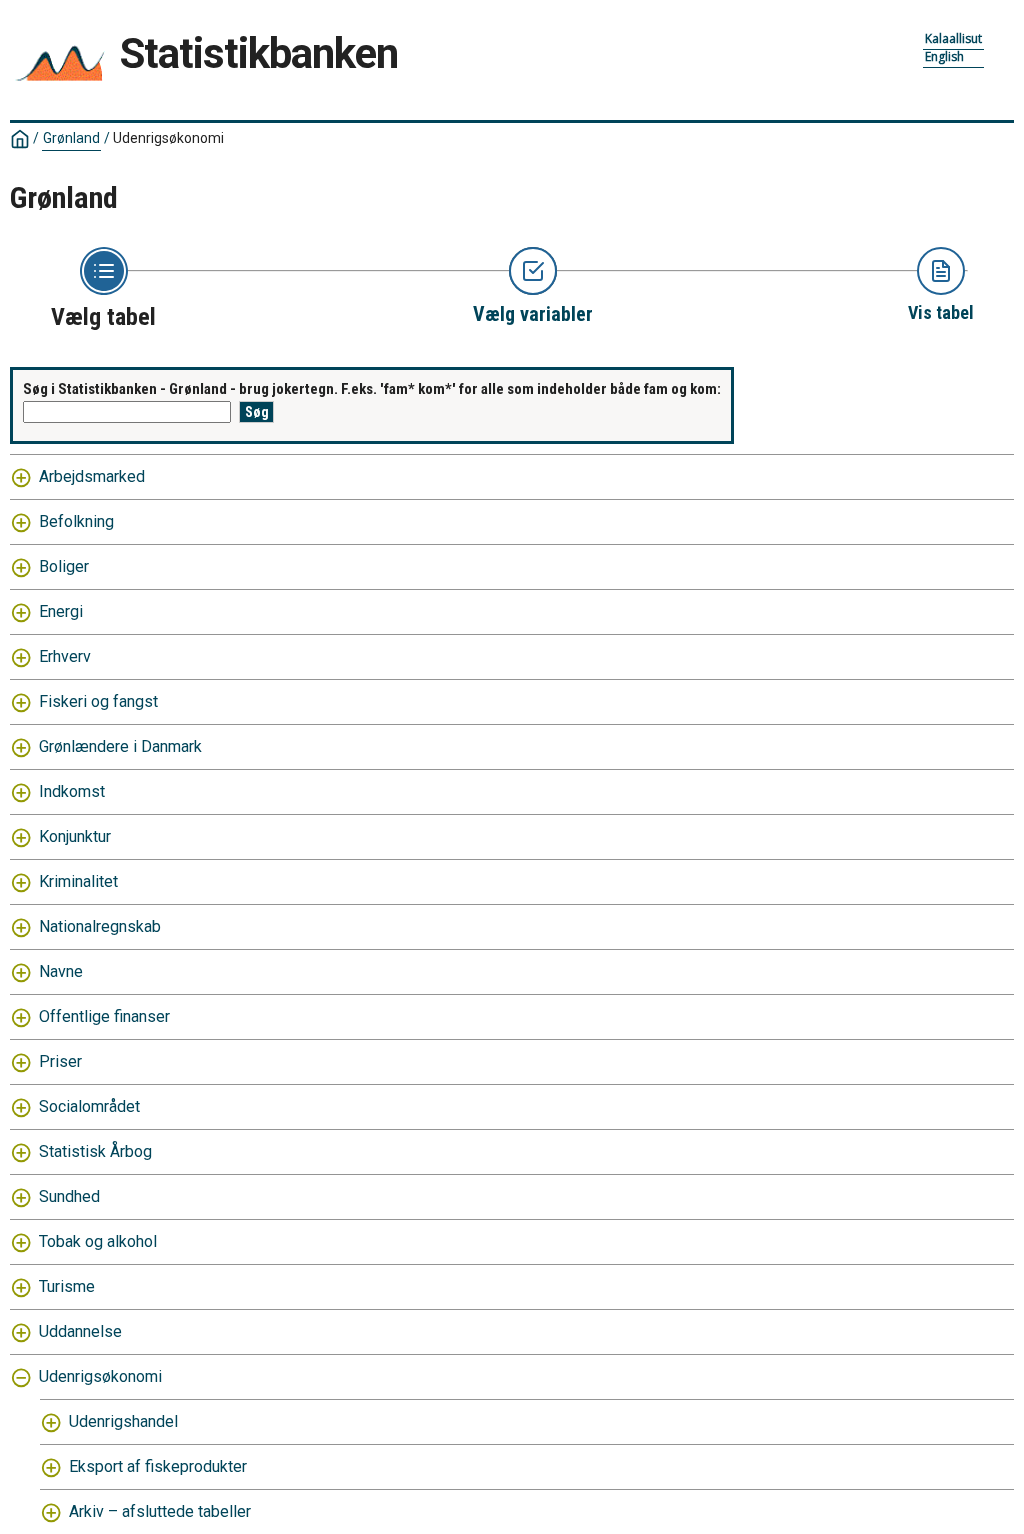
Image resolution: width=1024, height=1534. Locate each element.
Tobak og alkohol (98, 1241)
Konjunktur (75, 836)
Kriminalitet (78, 881)
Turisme (67, 1286)
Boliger (64, 566)
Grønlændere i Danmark (120, 746)
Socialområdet (89, 1106)
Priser (60, 1061)
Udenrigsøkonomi (100, 1376)
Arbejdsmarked (92, 476)
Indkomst (72, 791)
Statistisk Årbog (95, 1151)
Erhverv (65, 656)
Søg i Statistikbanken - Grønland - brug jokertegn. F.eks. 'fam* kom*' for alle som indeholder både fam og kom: (372, 389)
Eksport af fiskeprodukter (158, 1466)
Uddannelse (80, 1331)
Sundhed (69, 1196)
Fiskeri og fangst (98, 701)
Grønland (71, 138)
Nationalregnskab (100, 926)
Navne (61, 971)
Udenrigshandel (123, 1421)
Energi (61, 611)
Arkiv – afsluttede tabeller (160, 1511)
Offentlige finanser (104, 1016)
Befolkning (76, 521)
